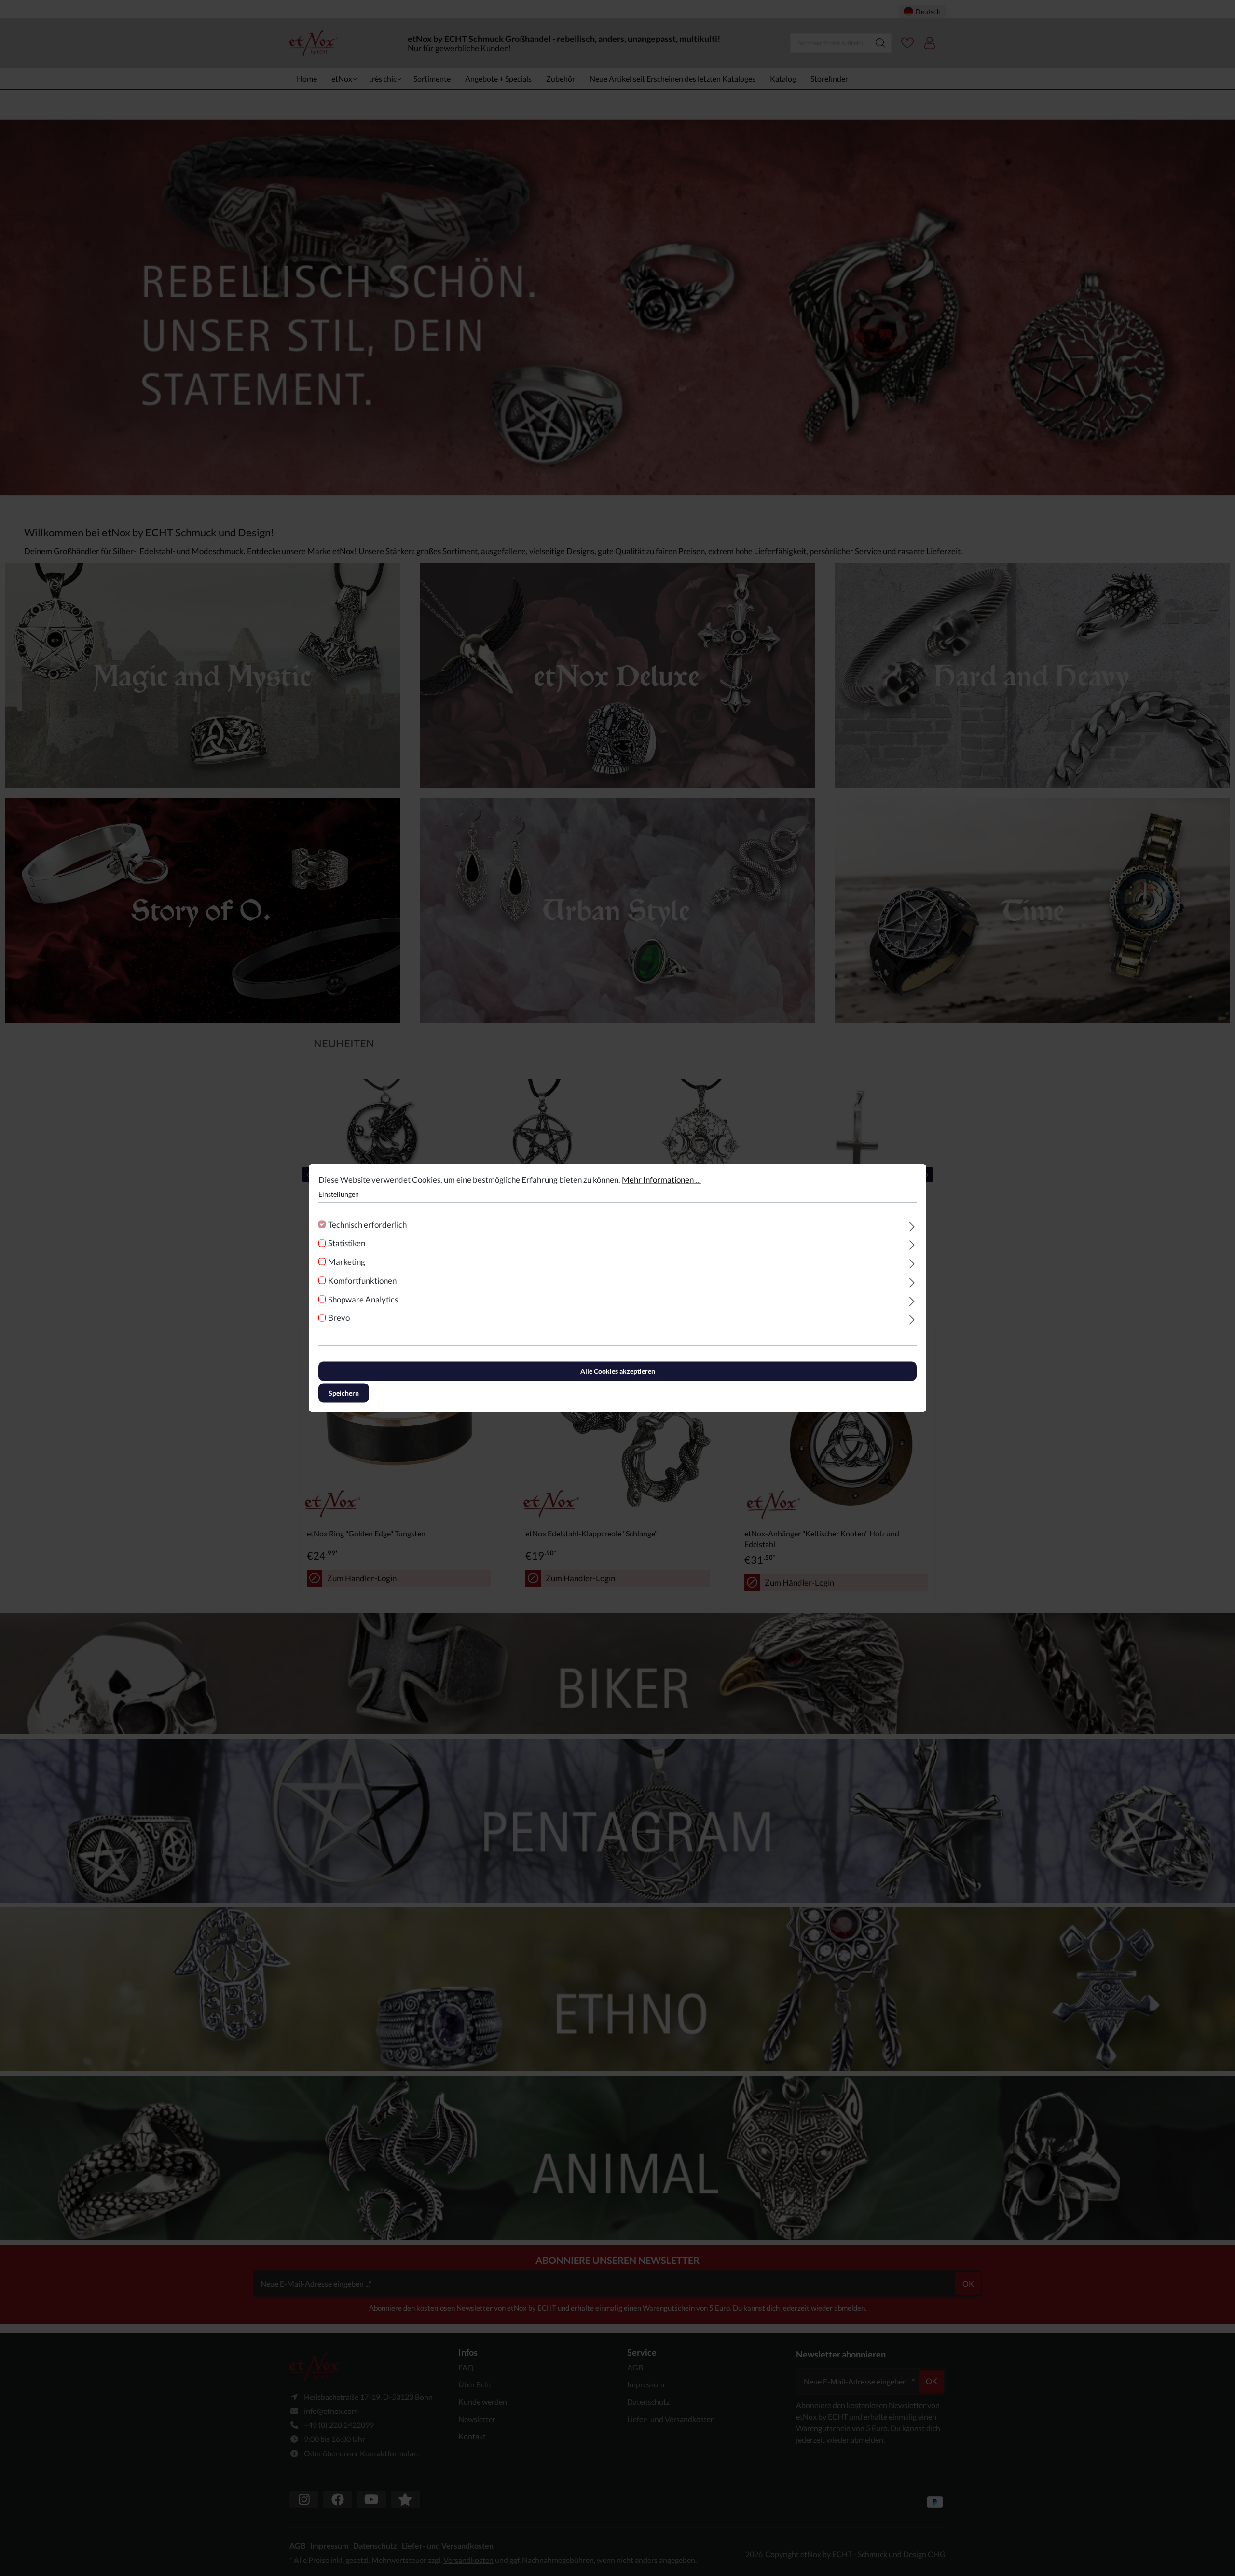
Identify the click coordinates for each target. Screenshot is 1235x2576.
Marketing (347, 1262)
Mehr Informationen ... (661, 1180)
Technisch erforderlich (367, 1224)
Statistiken (347, 1243)
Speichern (344, 1393)
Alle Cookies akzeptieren (618, 1371)
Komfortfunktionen (362, 1280)
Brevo (339, 1318)
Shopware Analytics (363, 1299)
